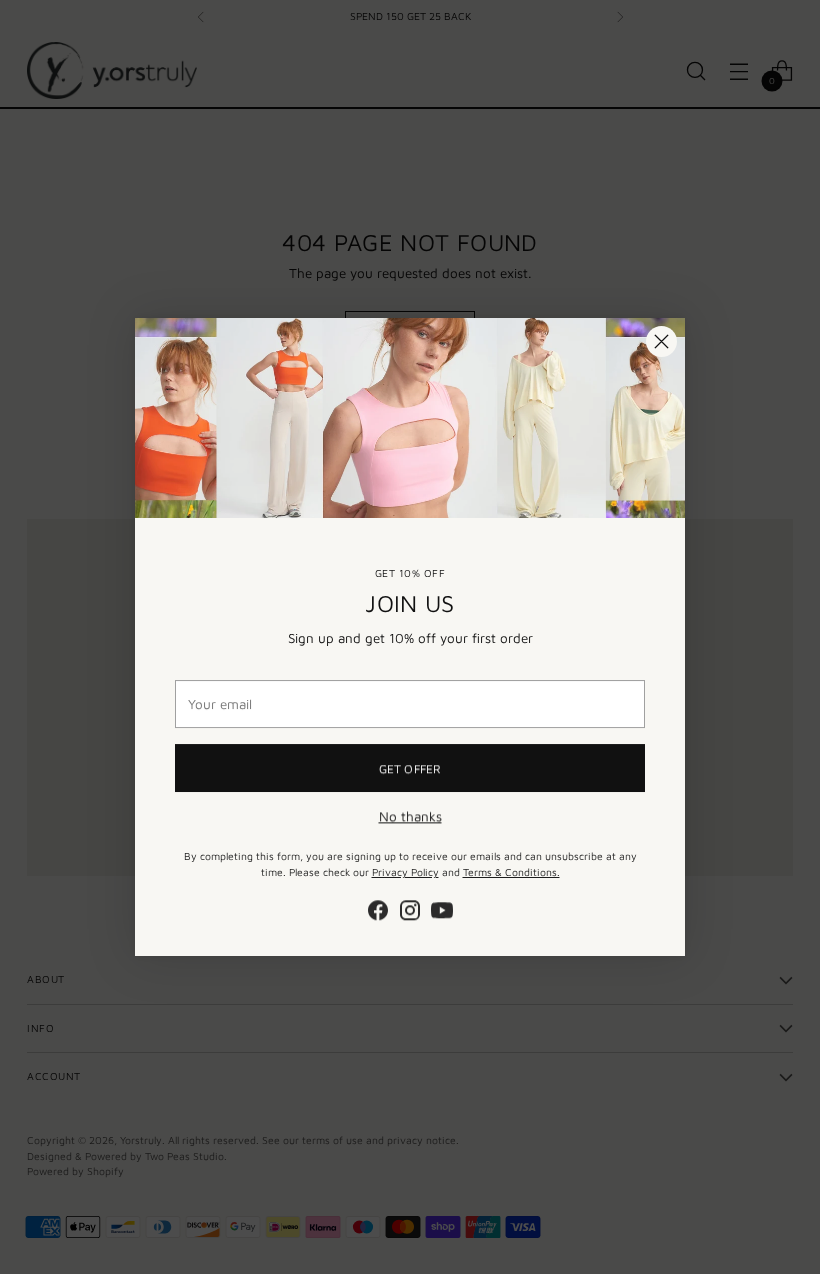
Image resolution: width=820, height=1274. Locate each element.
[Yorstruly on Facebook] (378, 910)
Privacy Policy (405, 871)
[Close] (661, 341)
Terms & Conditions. (511, 871)
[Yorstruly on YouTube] (442, 910)
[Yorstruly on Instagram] (410, 910)
